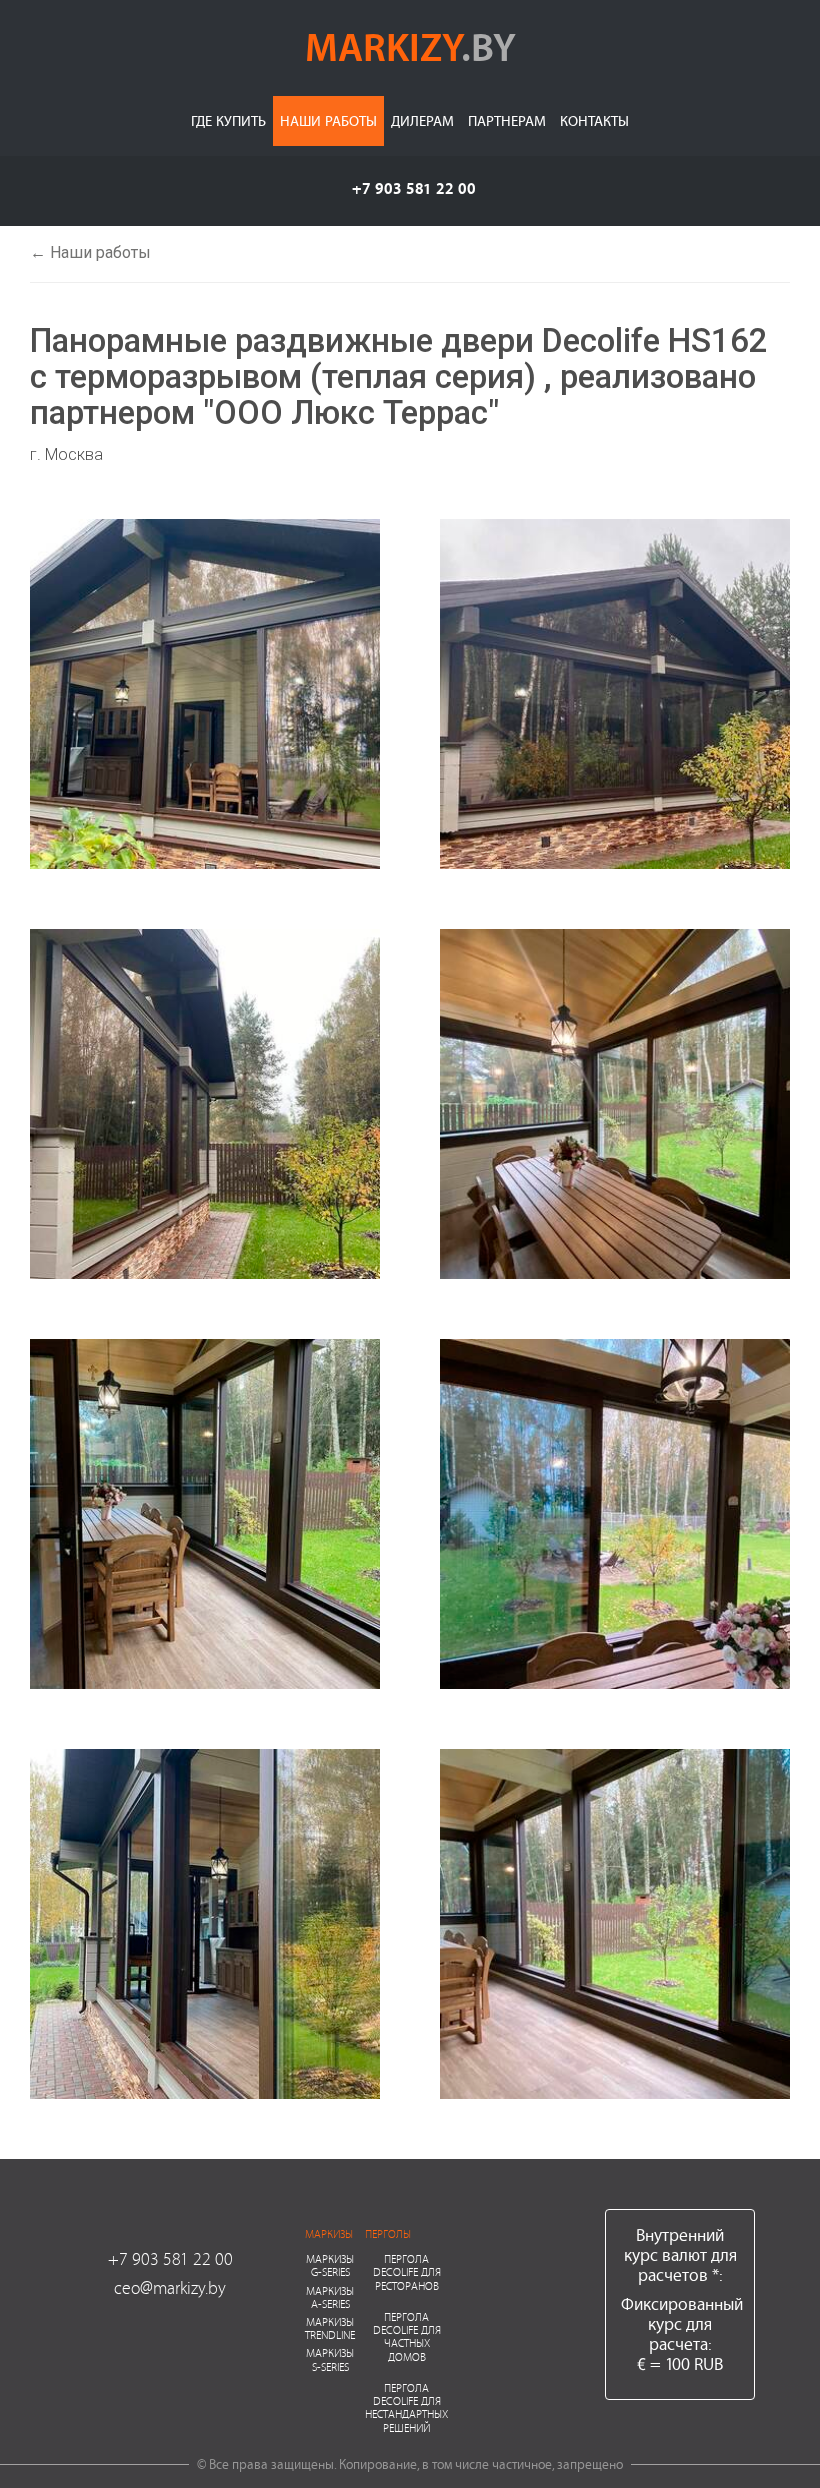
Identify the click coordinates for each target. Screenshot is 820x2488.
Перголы (388, 2233)
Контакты (594, 120)
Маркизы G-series (330, 2265)
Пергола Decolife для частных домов (407, 2336)
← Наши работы (90, 252)
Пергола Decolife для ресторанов (407, 2271)
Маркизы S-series (330, 2359)
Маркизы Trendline (330, 2328)
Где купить (228, 120)
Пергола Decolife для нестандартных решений (406, 2407)
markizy (410, 46)
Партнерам (507, 120)
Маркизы (329, 2233)
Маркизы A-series (330, 2297)
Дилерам (422, 120)
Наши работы (328, 120)
